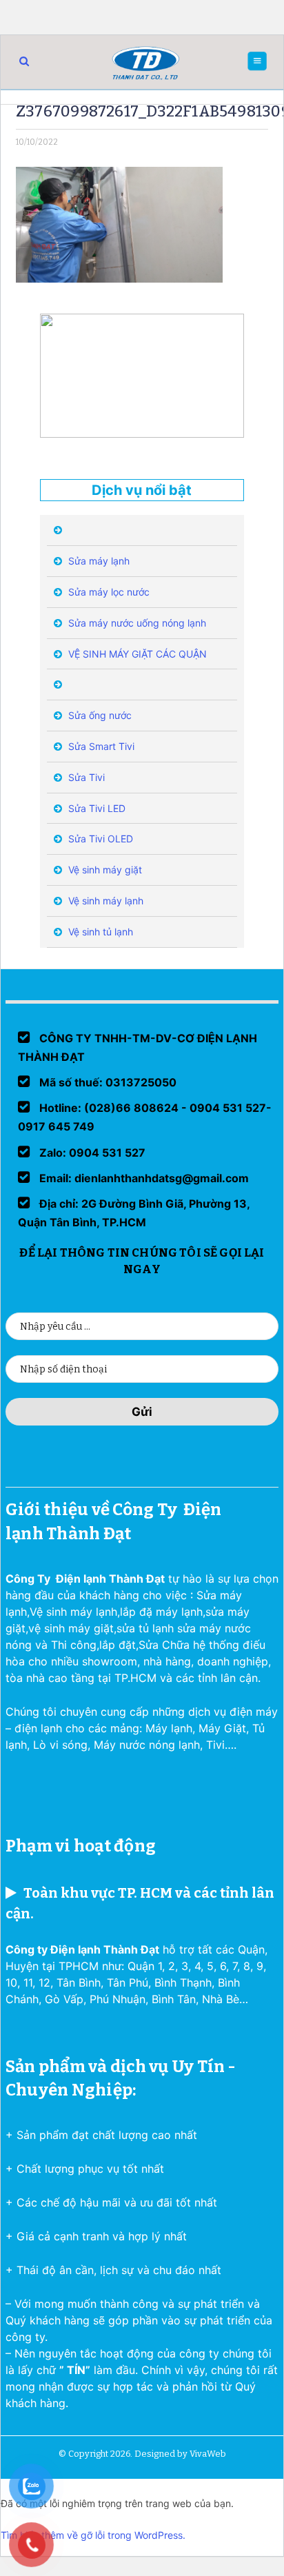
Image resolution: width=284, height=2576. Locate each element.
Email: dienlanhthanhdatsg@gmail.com (143, 1178)
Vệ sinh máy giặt (104, 870)
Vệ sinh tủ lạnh (99, 932)
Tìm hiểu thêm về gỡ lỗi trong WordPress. (93, 2535)
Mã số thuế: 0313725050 (106, 1082)
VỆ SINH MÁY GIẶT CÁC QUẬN (136, 654)
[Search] (24, 61)
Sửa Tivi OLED (99, 839)
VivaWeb (208, 2454)
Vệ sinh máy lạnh (104, 901)
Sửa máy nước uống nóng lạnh (136, 623)
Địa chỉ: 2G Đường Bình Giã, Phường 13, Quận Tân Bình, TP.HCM (134, 1213)
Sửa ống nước (99, 715)
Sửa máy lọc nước (108, 592)
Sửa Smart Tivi (100, 746)
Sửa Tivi (85, 777)
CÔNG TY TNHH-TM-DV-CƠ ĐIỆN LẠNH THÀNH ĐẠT (138, 1047)
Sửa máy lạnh (98, 561)
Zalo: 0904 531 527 (91, 1153)
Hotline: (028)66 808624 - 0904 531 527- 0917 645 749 (145, 1117)
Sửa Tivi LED (95, 808)
